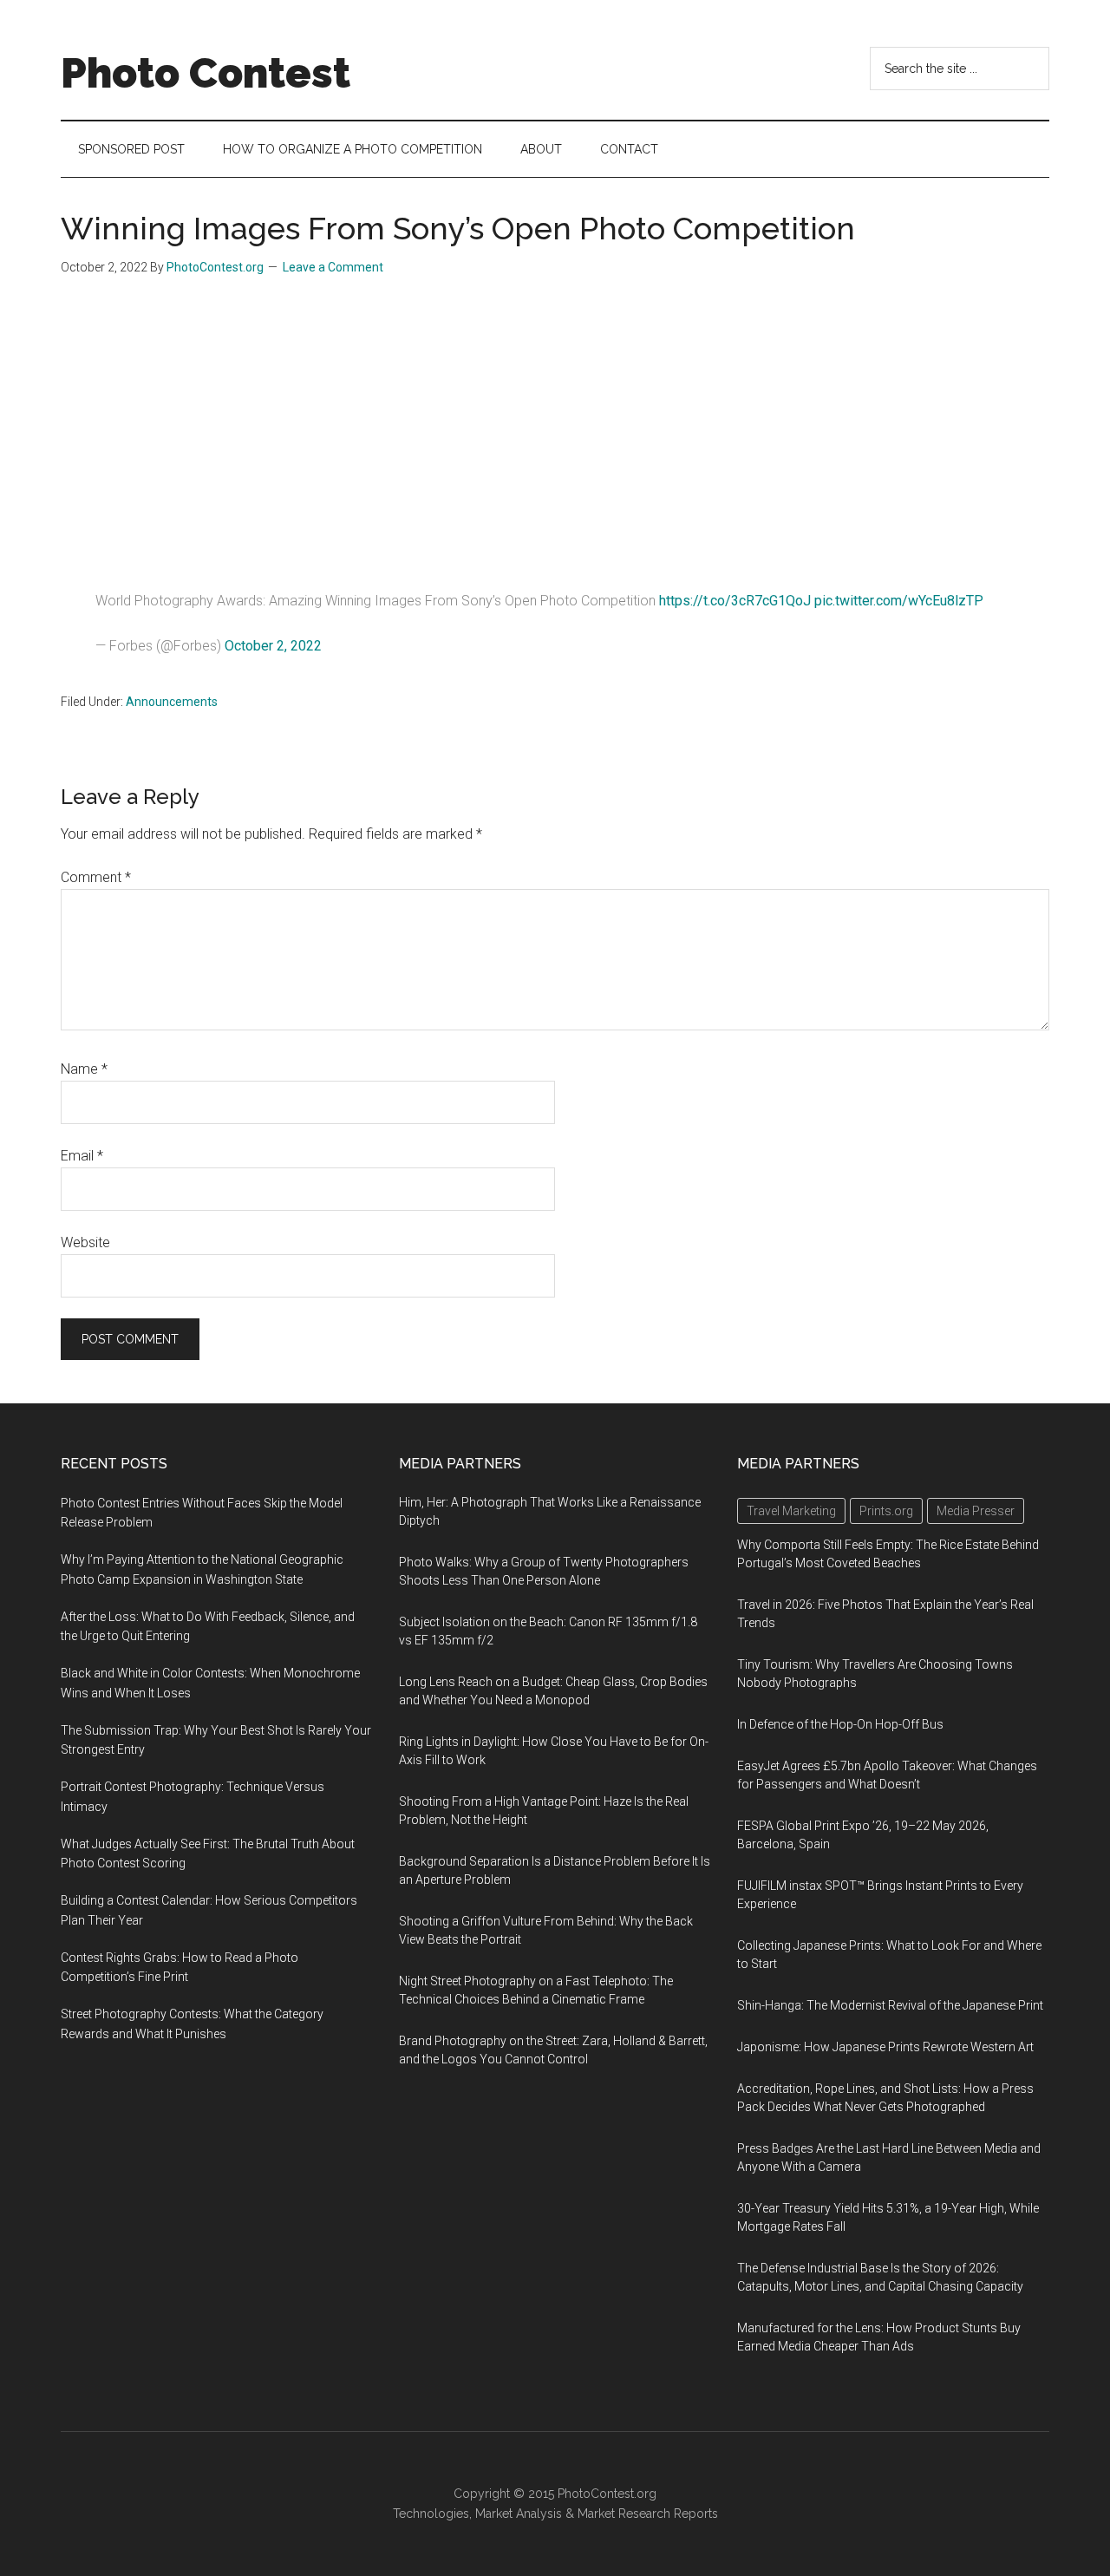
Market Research (624, 2514)
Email (82, 1156)
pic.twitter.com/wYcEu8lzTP (899, 601)
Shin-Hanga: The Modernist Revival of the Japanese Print (890, 2005)
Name (84, 1069)
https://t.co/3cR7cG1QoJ (735, 601)
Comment (96, 877)
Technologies (431, 2514)
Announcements (172, 702)
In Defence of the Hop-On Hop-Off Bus (840, 1724)
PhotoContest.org (607, 2494)
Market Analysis (519, 2514)
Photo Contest (206, 73)
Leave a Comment (333, 267)
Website (85, 1242)
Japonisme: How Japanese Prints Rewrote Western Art (885, 2047)
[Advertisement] (555, 425)
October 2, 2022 (273, 646)
